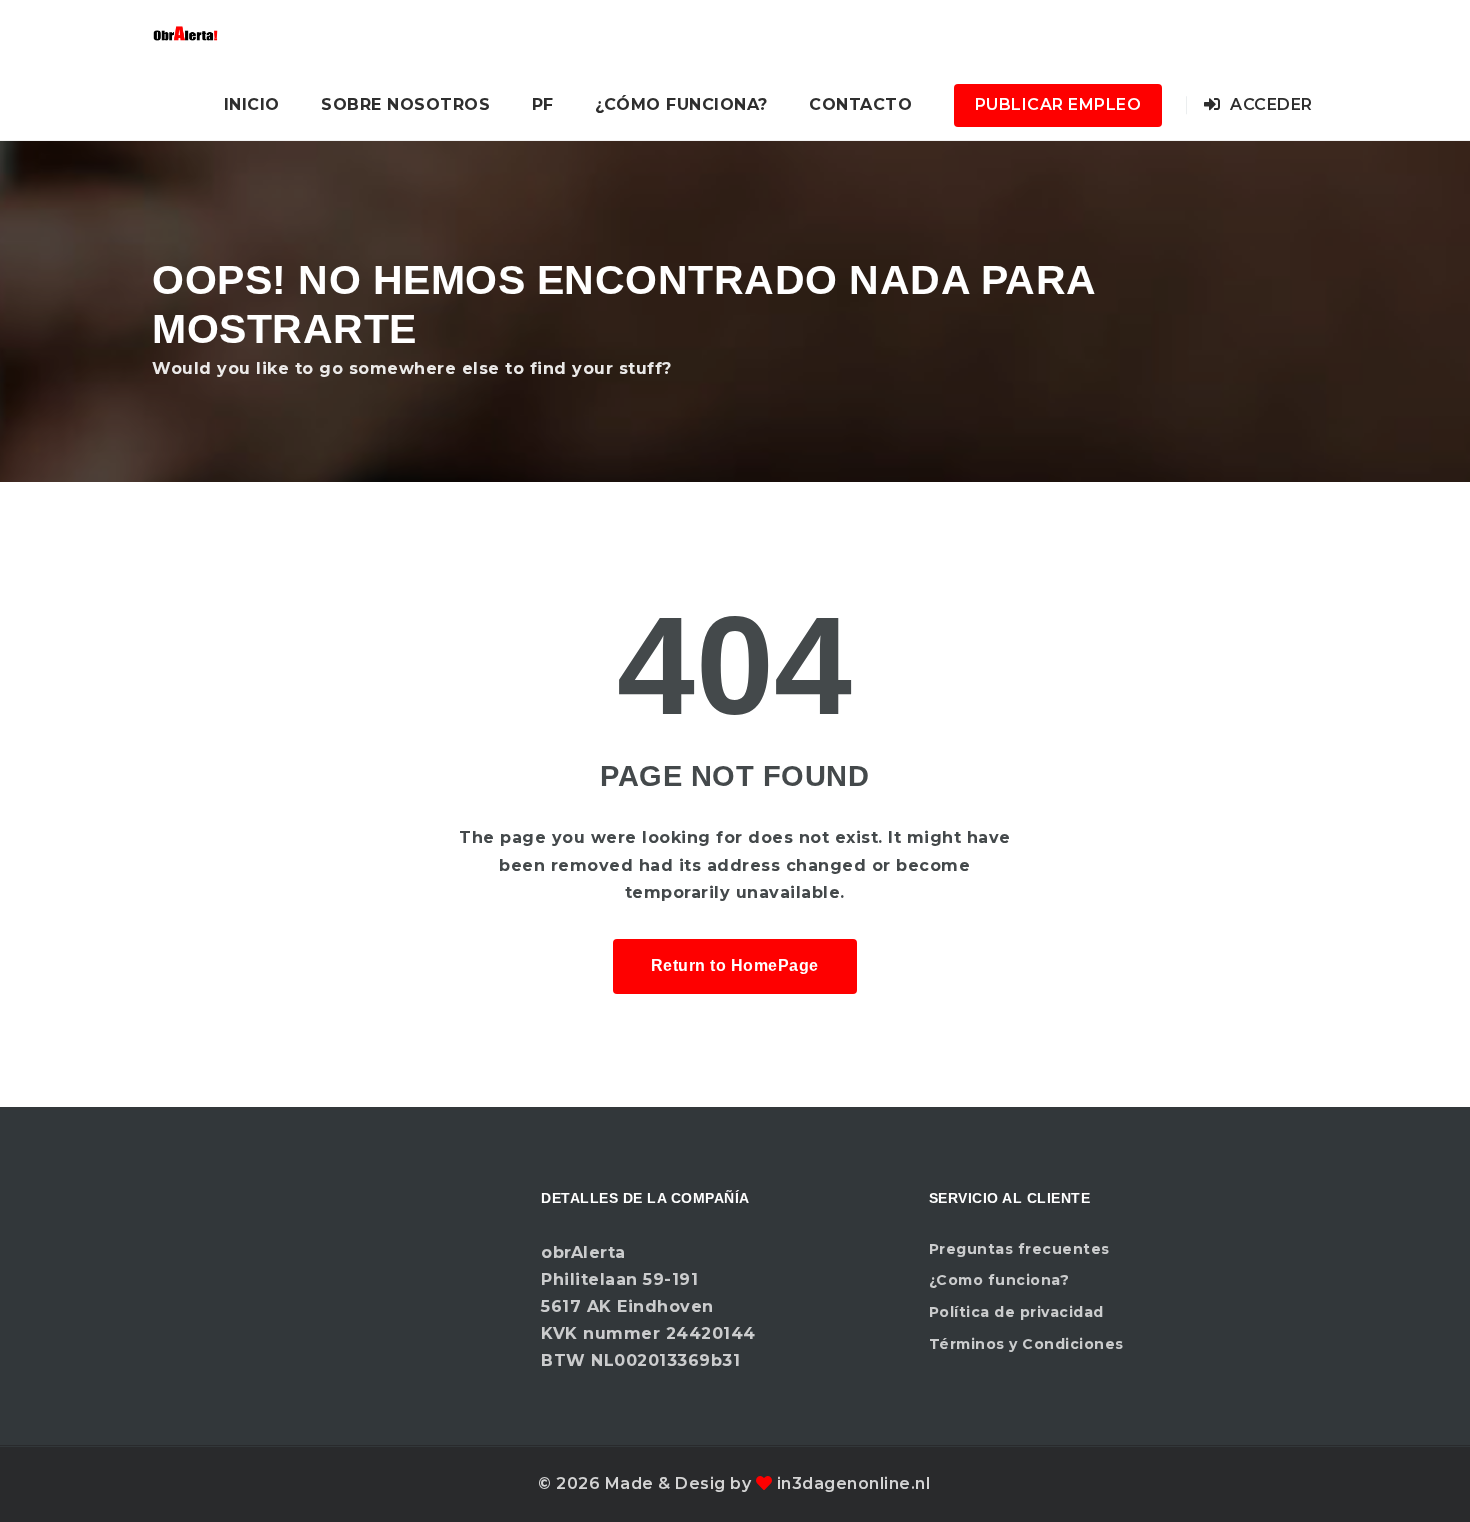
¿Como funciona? (999, 1280)
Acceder (1269, 104)
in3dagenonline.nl (854, 1483)
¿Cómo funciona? (681, 104)
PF (543, 104)
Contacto (860, 104)
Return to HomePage (735, 965)
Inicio (252, 104)
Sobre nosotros (405, 104)
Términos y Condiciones (1026, 1344)
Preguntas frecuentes (1019, 1249)
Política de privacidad (1016, 1312)
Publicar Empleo (1058, 104)
